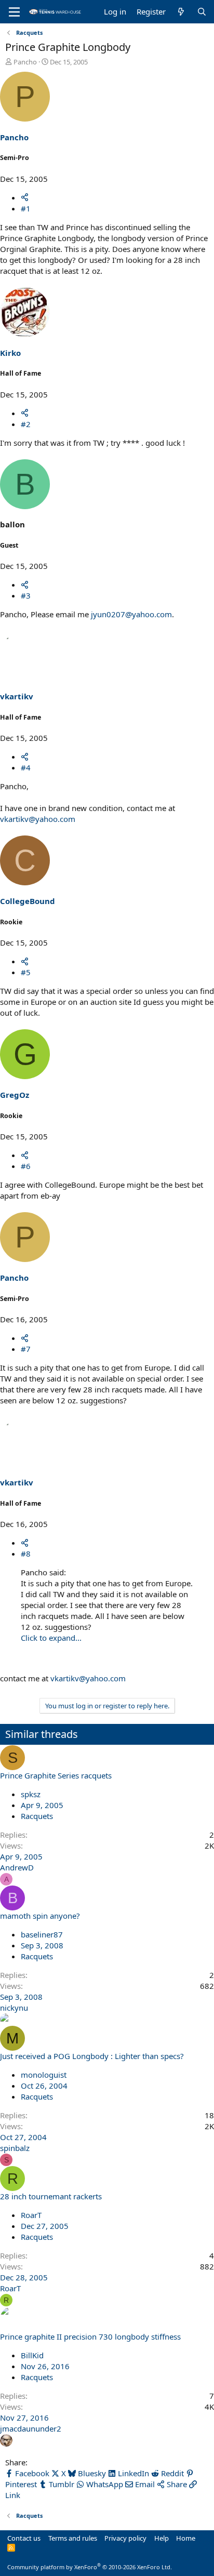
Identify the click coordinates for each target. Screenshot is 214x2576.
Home (186, 2538)
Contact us (24, 2538)
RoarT (31, 2215)
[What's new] (181, 12)
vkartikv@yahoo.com (38, 819)
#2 (26, 424)
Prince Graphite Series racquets (56, 1775)
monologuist (44, 2075)
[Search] (202, 12)
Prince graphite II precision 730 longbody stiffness (90, 2336)
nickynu (14, 2008)
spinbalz (15, 2148)
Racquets (37, 1816)
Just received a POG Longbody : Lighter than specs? (92, 2056)
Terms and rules (73, 2538)
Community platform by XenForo (90, 2567)
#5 (26, 972)
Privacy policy (125, 2538)
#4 (26, 767)
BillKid (32, 2355)
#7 (26, 1349)
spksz (31, 1794)
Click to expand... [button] (51, 1638)
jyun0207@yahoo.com (131, 614)
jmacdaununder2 (31, 2428)
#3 (26, 595)
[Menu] (14, 12)
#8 (26, 1553)
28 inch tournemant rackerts (51, 2196)
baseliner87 (42, 1934)
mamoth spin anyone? (40, 1916)
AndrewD (17, 1867)
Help (162, 2538)
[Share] (25, 197)
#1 (26, 208)
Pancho (25, 62)
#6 (26, 1166)
